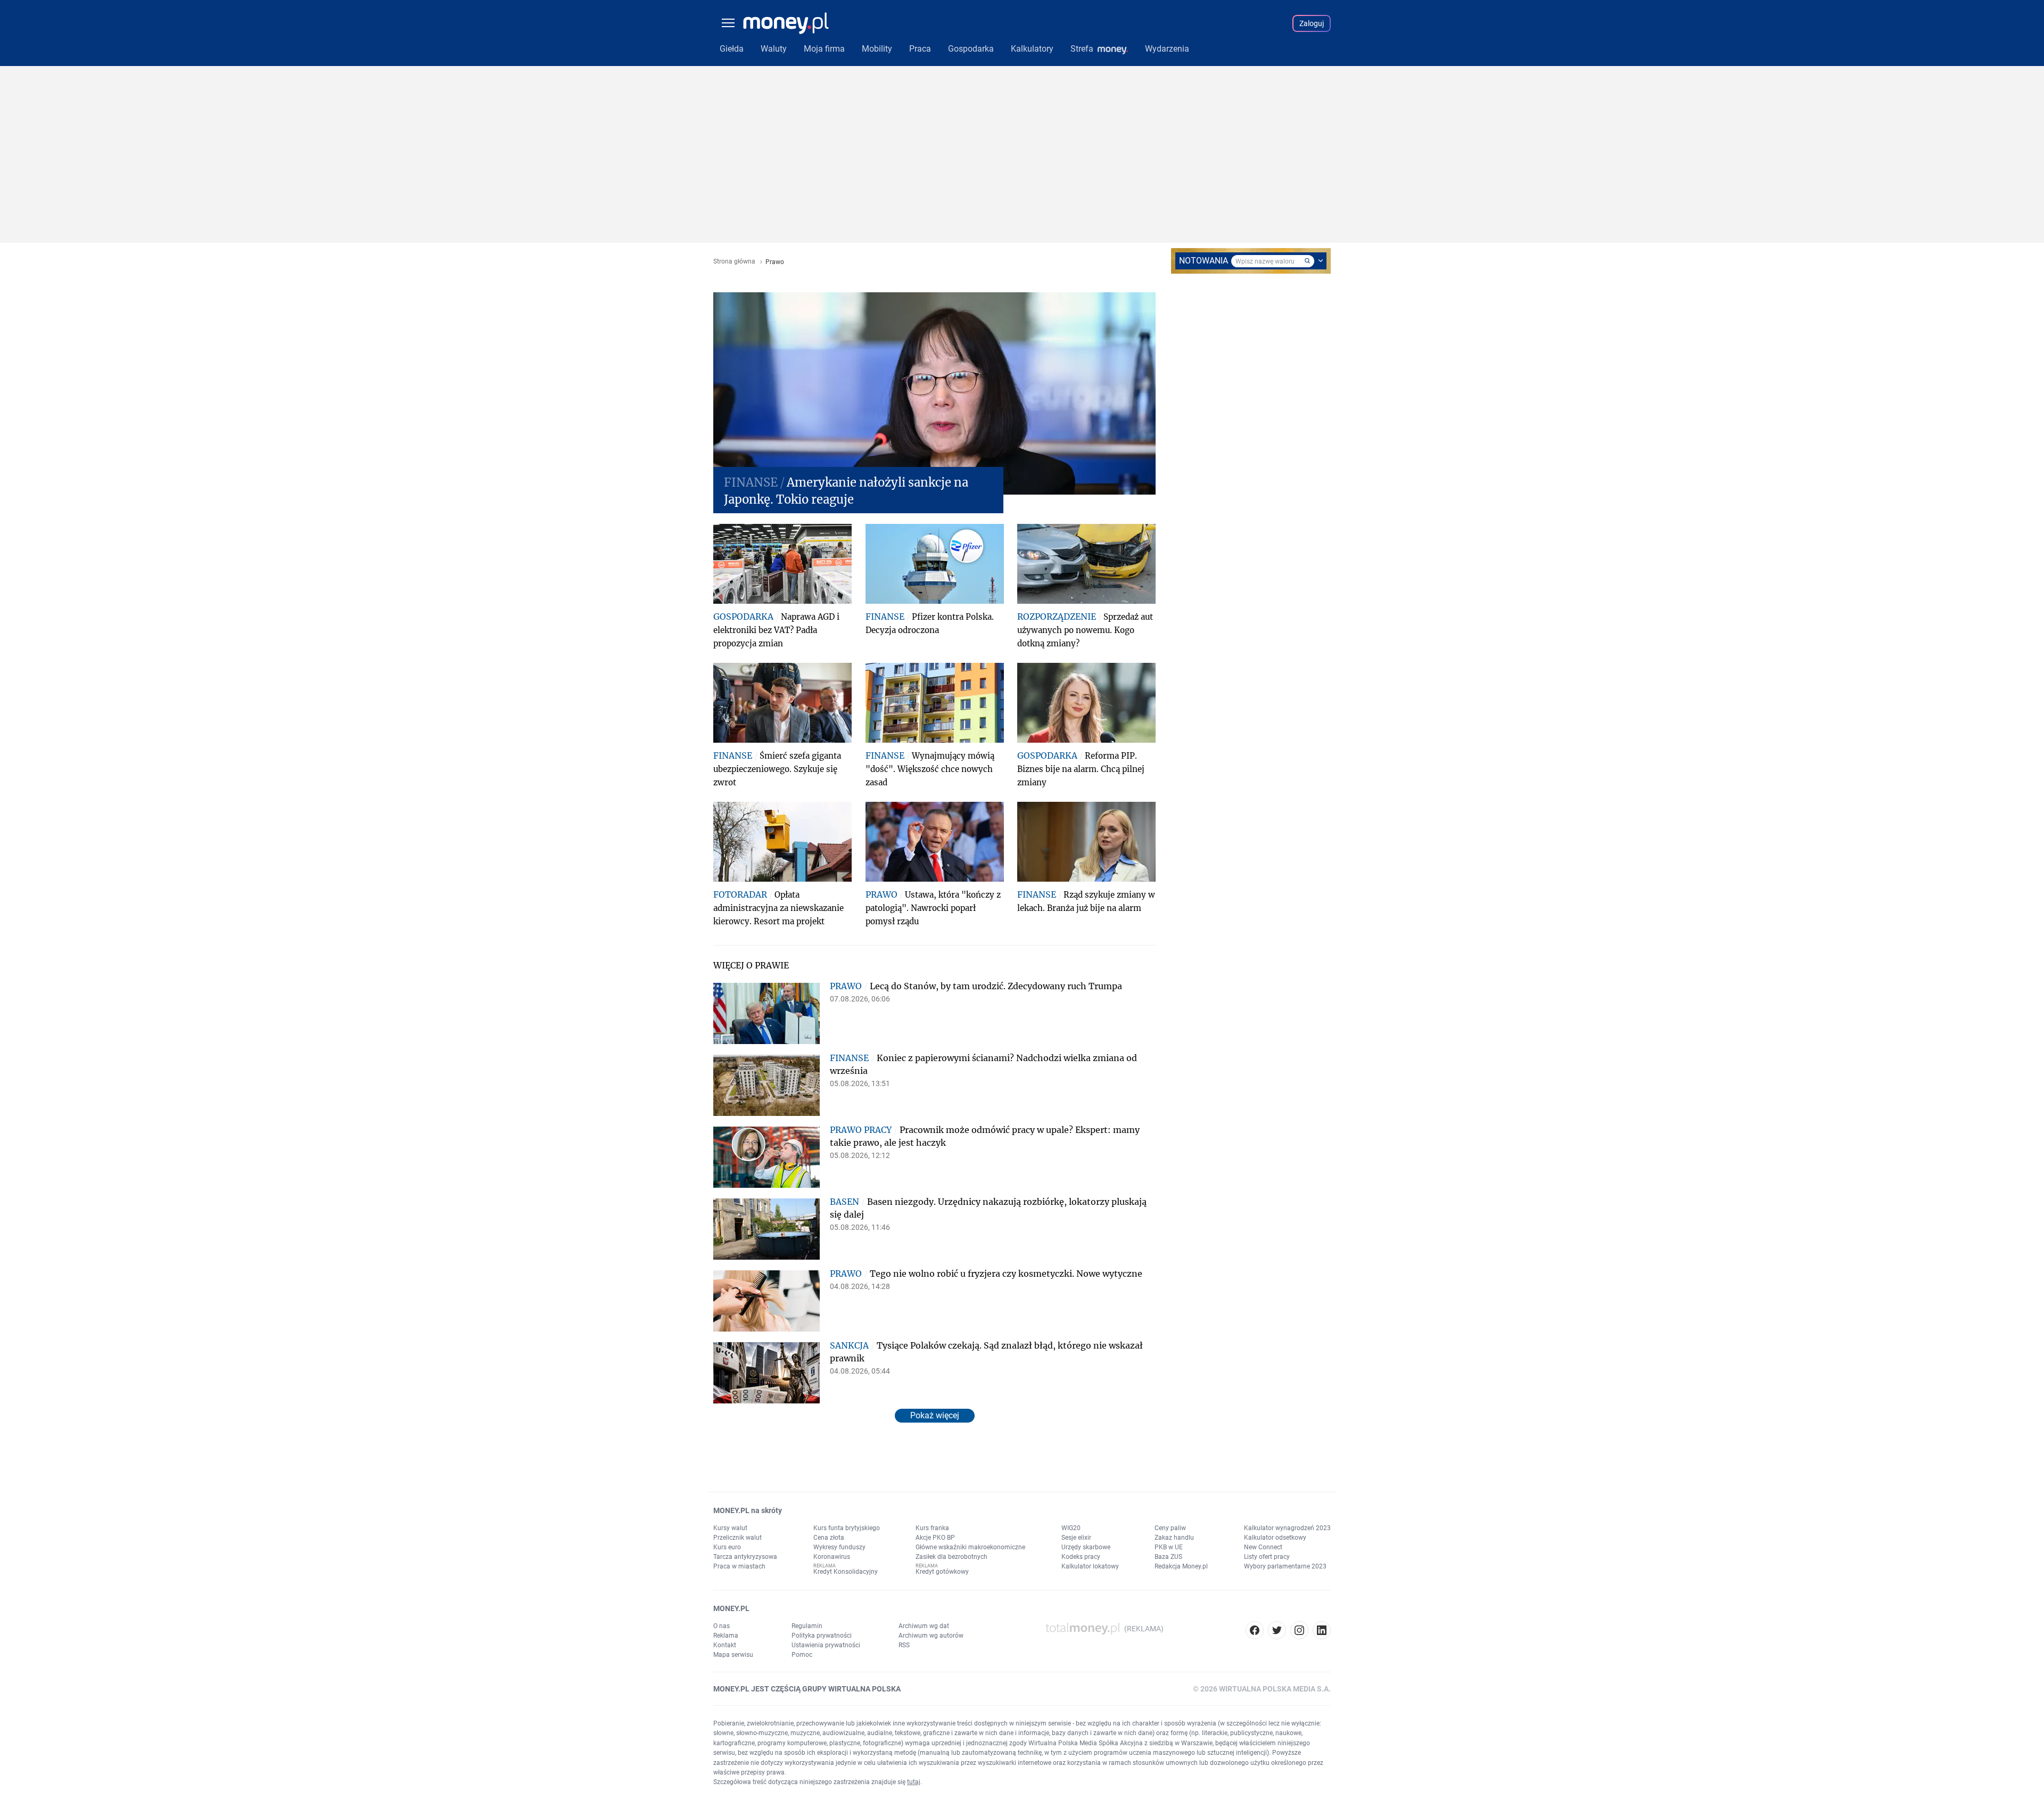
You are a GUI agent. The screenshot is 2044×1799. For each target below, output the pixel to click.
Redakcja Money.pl (1181, 1566)
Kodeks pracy (1081, 1557)
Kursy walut (730, 1528)
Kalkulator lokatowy (1090, 1566)
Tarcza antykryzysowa (745, 1557)
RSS (904, 1645)
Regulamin (807, 1626)
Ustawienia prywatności (826, 1645)
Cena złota (829, 1538)
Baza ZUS (1168, 1557)
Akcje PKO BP (935, 1538)
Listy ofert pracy (1267, 1557)
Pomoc (802, 1655)
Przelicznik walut (737, 1538)
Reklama (726, 1636)
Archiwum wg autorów (931, 1636)
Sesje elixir (1076, 1538)
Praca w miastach (739, 1566)
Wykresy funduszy (839, 1547)
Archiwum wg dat (924, 1626)
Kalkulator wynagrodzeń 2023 (1287, 1528)
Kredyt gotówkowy (942, 1572)
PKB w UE (1169, 1547)
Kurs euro (727, 1547)
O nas (722, 1626)
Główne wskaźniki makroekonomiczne (970, 1547)
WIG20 (1071, 1528)
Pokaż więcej (935, 1415)
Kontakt (725, 1645)
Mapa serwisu (733, 1655)
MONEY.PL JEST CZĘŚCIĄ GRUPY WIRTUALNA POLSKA (807, 1689)
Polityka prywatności (822, 1636)
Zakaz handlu (1174, 1538)
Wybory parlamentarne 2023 (1285, 1566)
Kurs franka (932, 1528)
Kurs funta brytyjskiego (847, 1528)
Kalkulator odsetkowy (1275, 1538)
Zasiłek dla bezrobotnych (951, 1557)
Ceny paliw (1170, 1528)
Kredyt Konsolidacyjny (846, 1572)
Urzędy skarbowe (1086, 1547)
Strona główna (734, 262)
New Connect (1263, 1547)
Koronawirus (832, 1557)
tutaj (914, 1782)
